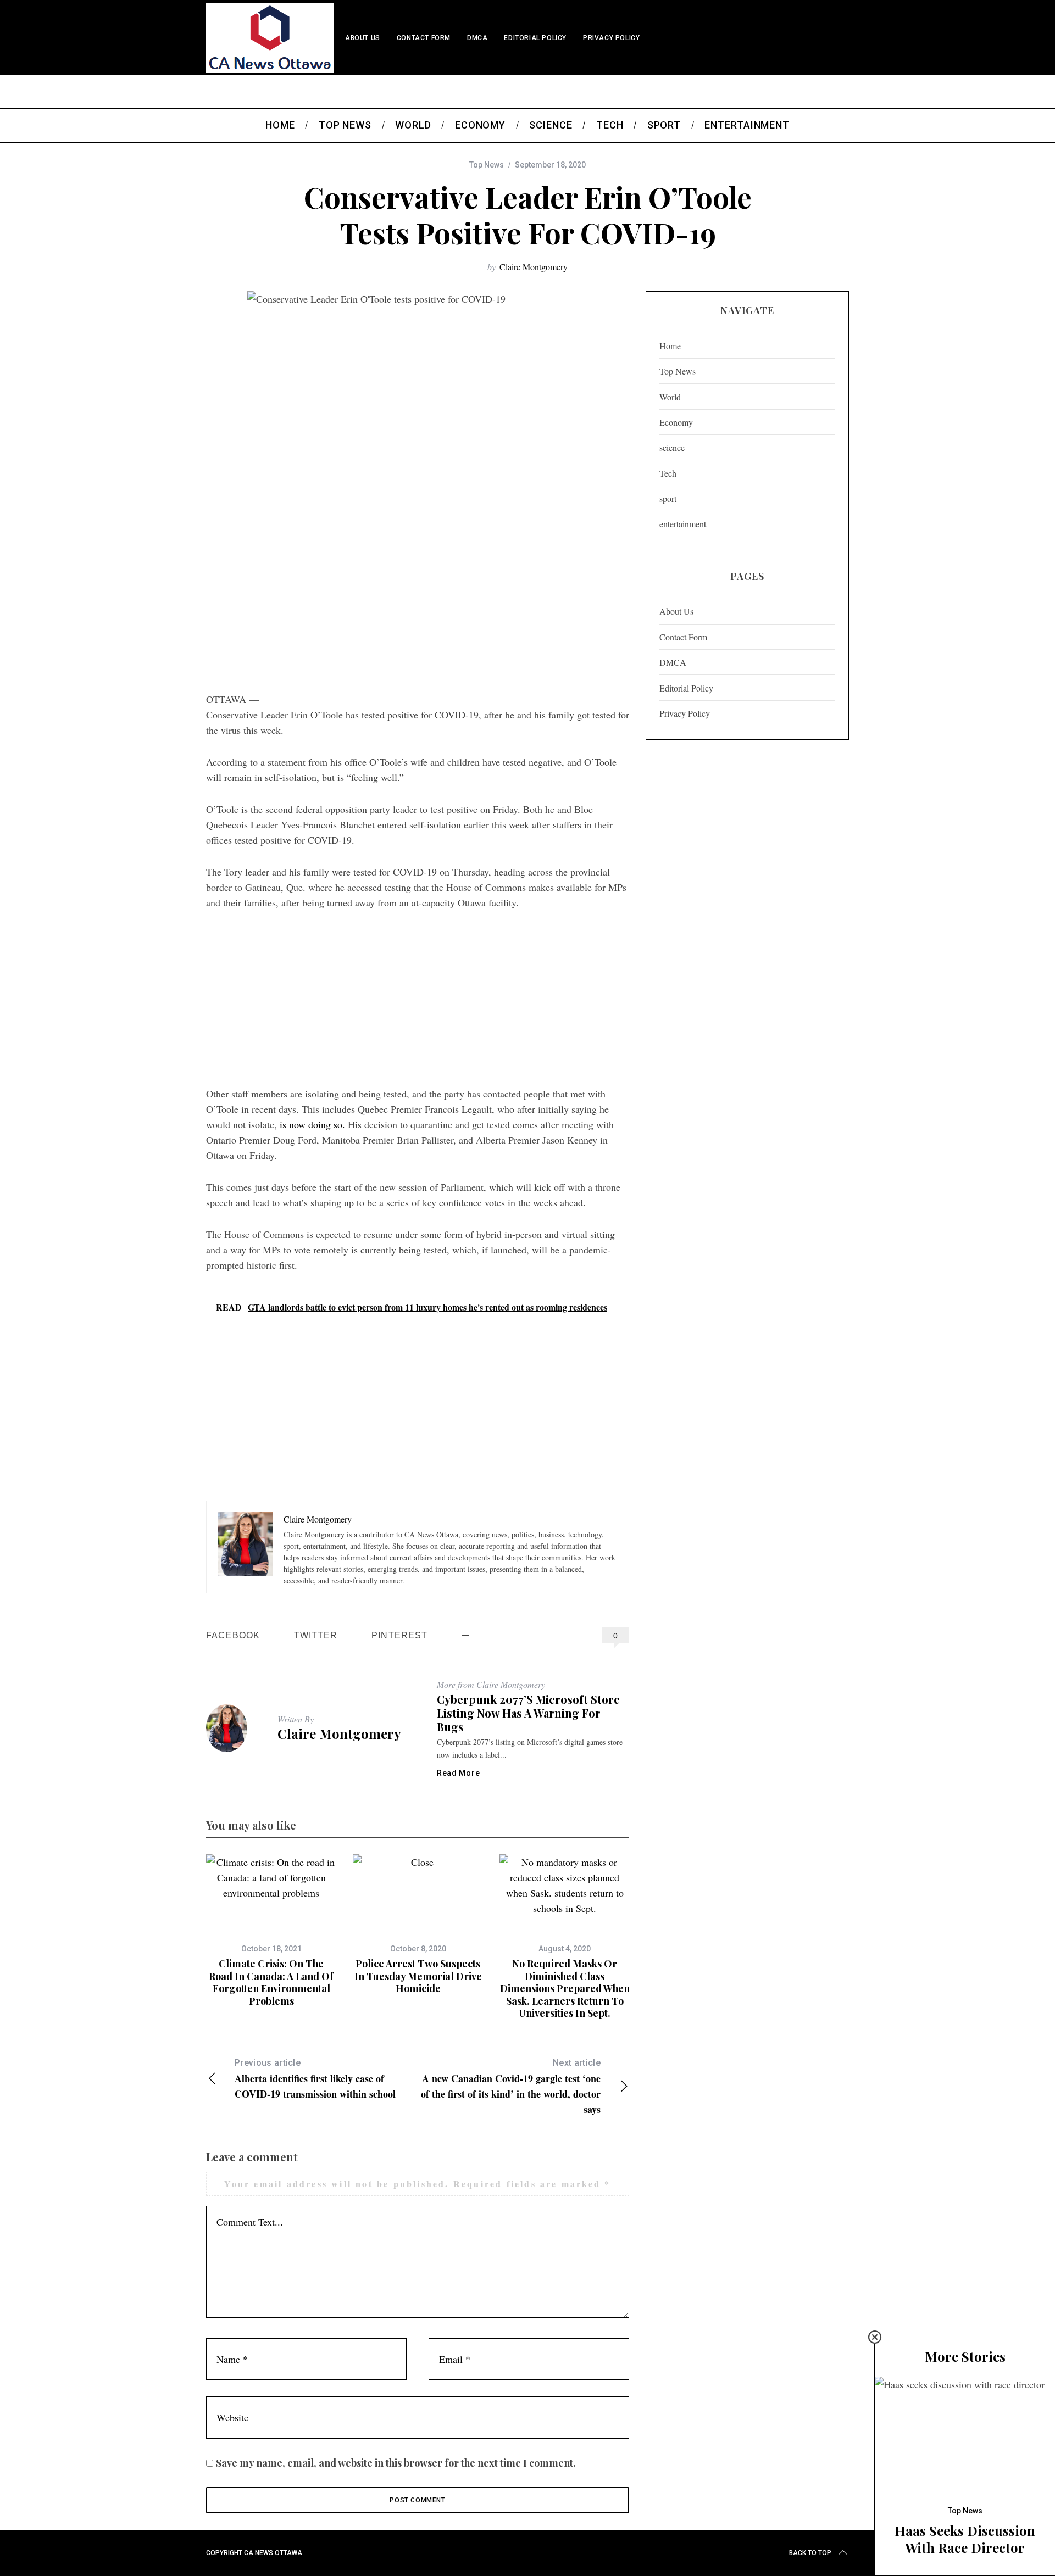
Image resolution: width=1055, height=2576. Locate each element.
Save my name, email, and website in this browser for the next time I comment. (396, 2463)
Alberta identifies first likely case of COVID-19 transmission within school (315, 2079)
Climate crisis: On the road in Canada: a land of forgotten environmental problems (271, 1982)
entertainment (683, 524)
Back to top (810, 2553)
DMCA (477, 38)
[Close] (875, 2337)
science (672, 447)
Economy (676, 422)
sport (668, 498)
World (670, 397)
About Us (363, 38)
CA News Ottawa (273, 2553)
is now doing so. (312, 1124)
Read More (458, 1773)
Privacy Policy (611, 38)
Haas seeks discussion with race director (965, 2539)
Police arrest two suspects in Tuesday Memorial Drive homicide (418, 1976)
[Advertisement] (418, 598)
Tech (668, 473)
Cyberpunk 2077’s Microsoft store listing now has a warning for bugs (528, 1713)
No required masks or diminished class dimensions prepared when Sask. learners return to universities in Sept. (565, 1988)
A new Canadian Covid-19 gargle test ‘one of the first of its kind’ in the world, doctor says (511, 2087)
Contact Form (424, 38)
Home (670, 346)
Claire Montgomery (534, 267)
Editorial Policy (535, 38)
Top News (487, 165)
